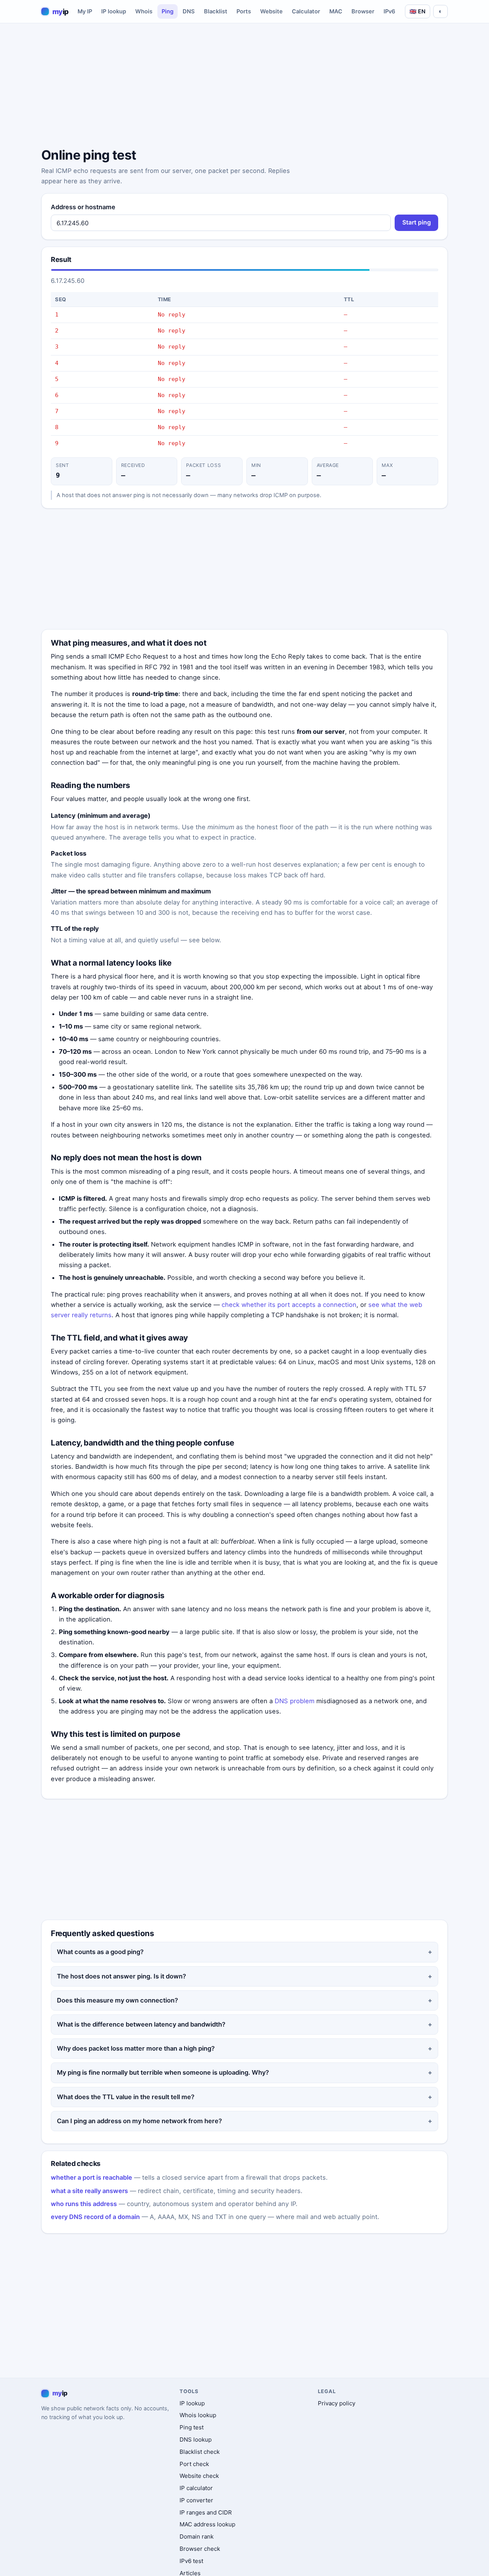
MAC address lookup (207, 2524)
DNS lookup (196, 2440)
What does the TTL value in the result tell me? (126, 2097)
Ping (168, 11)
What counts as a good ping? (100, 1952)
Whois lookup (198, 2415)
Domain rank (197, 2536)
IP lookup (114, 11)
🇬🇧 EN (418, 11)
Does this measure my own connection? (117, 2000)
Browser (363, 11)
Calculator (306, 11)
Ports (244, 11)
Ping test (192, 2427)
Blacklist (216, 11)
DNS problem (295, 1701)
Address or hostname (83, 207)
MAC (336, 11)
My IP (85, 11)
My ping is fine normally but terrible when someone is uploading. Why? (163, 2072)
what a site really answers (89, 2191)
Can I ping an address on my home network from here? (139, 2121)
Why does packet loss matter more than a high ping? (136, 2048)
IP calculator (196, 2488)
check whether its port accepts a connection (289, 1305)
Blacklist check (200, 2452)
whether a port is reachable (91, 2177)
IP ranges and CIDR (206, 2512)
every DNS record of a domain (95, 2217)
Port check (194, 2464)
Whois (144, 11)
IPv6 (389, 11)
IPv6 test (191, 2561)
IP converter (196, 2500)
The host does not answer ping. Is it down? (121, 1976)
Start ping (417, 222)
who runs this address (84, 2204)
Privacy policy (337, 2403)
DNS (189, 11)
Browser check (200, 2549)
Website (271, 11)
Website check (199, 2476)
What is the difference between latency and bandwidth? (141, 2024)
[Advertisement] (244, 87)
